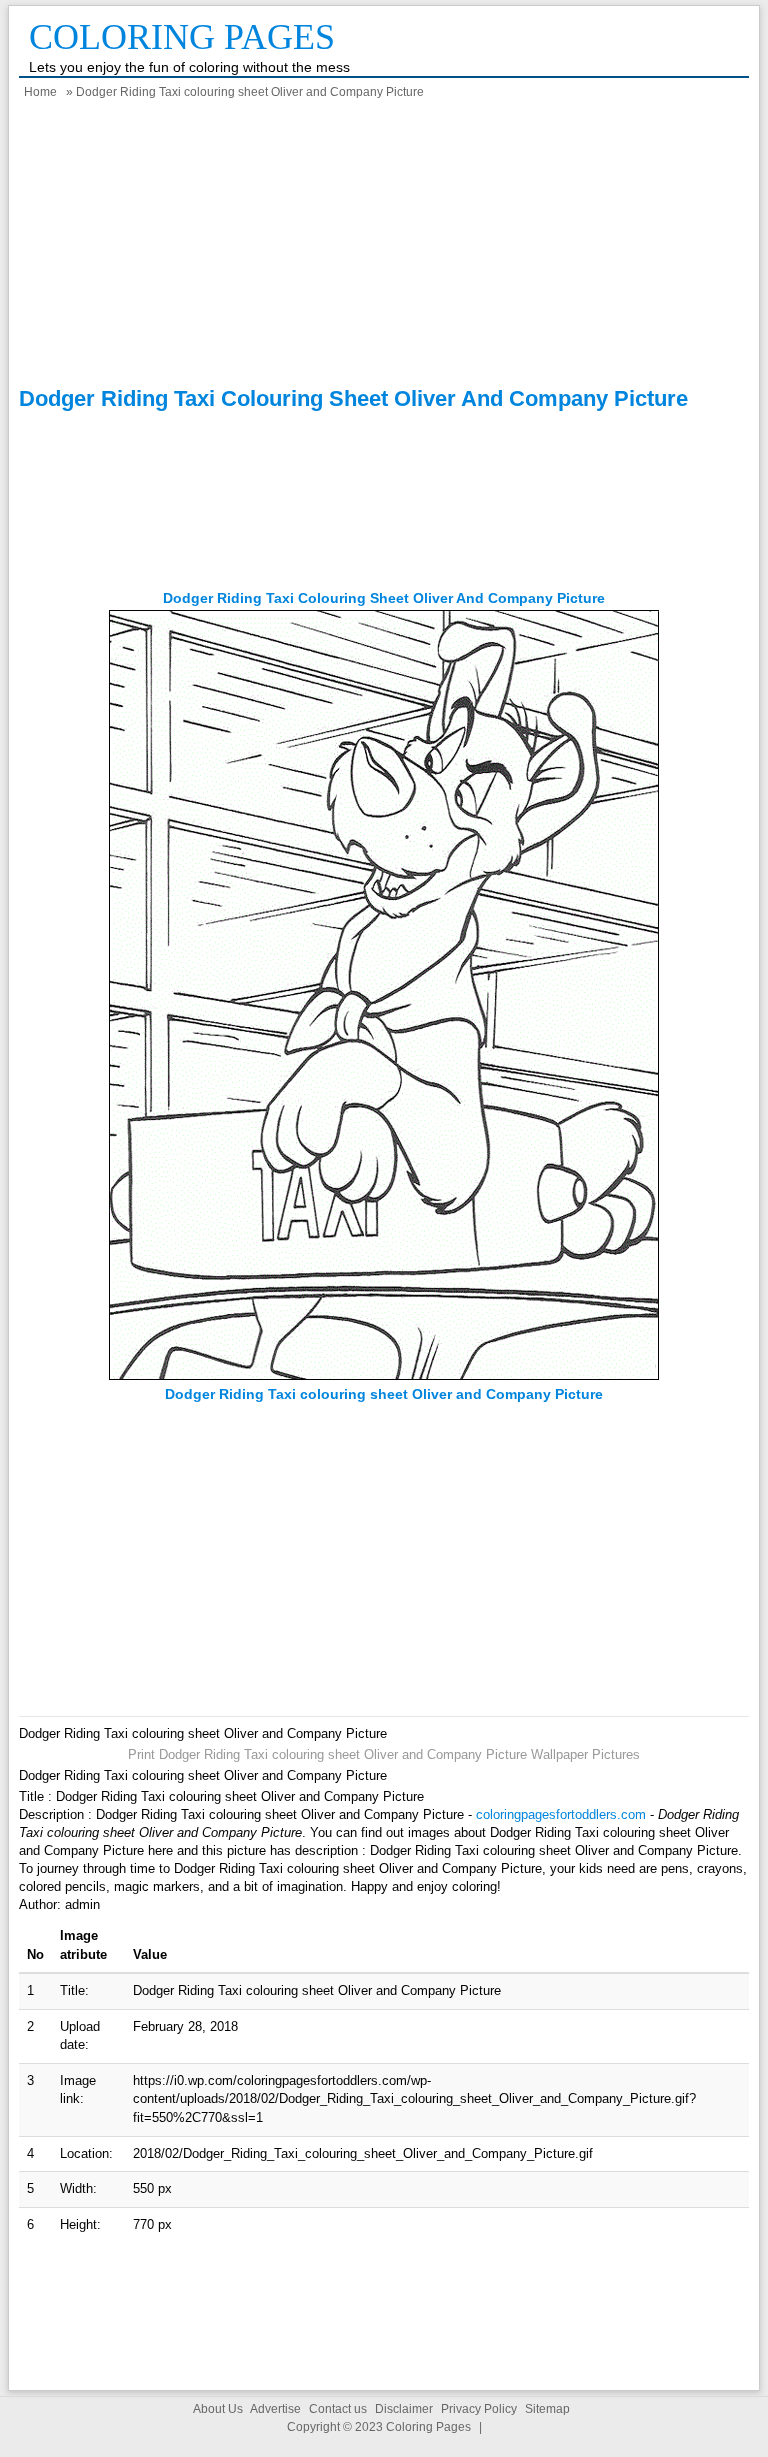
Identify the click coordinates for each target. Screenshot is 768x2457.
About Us (218, 2409)
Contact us (338, 2409)
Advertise (275, 2409)
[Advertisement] (384, 246)
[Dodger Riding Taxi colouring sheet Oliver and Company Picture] (384, 1375)
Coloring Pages (182, 37)
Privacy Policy (479, 2409)
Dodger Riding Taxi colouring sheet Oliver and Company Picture (384, 598)
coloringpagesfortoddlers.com (561, 1814)
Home (40, 92)
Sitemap (547, 2409)
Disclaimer (404, 2409)
